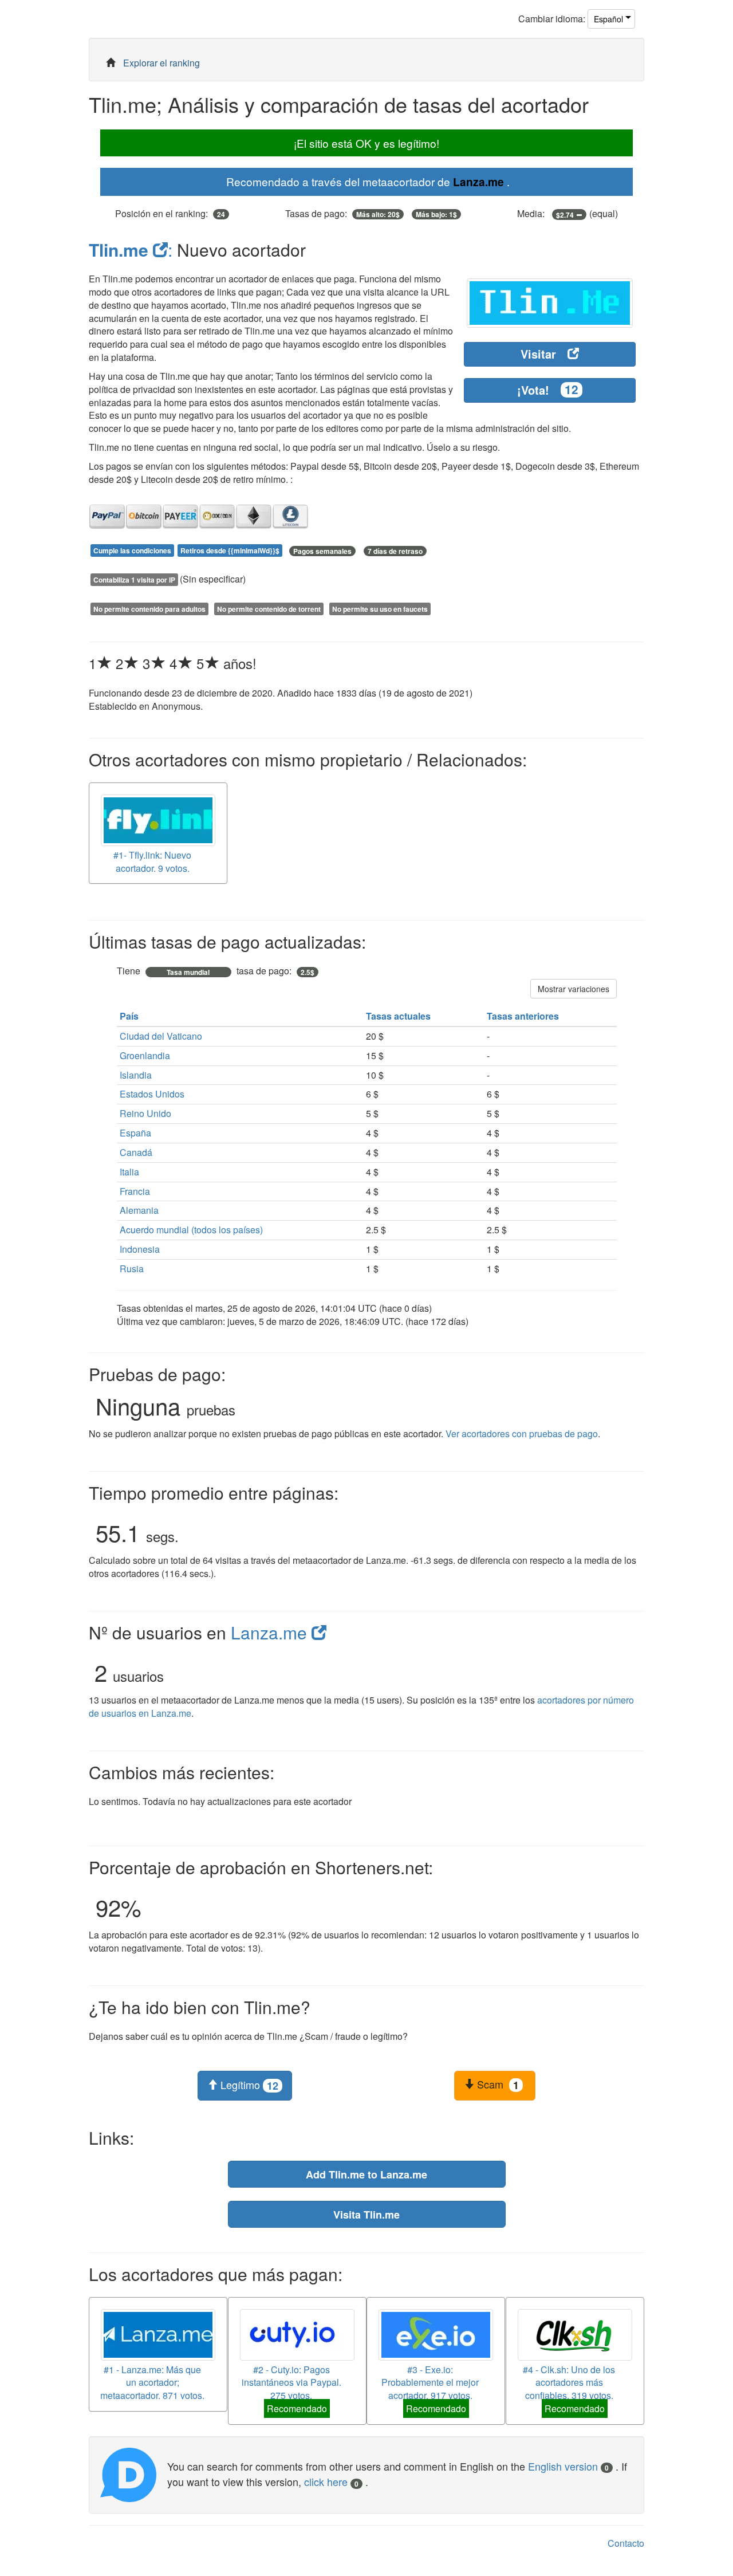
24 (221, 214)
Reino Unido (145, 1113)
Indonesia (140, 1249)
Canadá (136, 1152)
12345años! (173, 663)
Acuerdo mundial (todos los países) (191, 1230)
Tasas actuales (399, 1016)
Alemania (139, 1210)
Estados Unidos (152, 1094)
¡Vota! (548, 390)
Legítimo (248, 2085)
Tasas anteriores (524, 1016)
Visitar (538, 354)
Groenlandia (145, 1055)
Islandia (136, 1075)
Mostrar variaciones (574, 989)
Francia (135, 1191)
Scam (496, 2085)
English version (568, 2466)
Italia (129, 1172)
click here (331, 2481)
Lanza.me (478, 182)
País (130, 1016)
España (135, 1133)
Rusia (132, 1269)
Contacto (626, 2543)
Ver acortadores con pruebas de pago (522, 1433)
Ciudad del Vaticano (161, 1036)
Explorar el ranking (161, 63)
